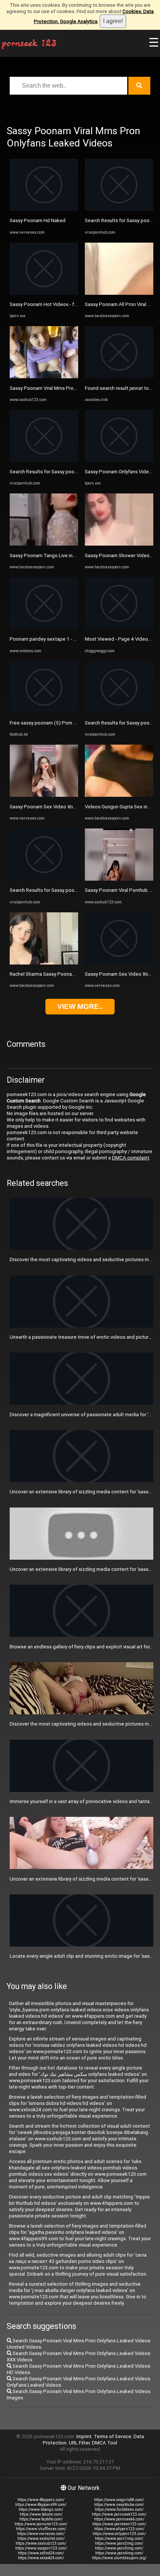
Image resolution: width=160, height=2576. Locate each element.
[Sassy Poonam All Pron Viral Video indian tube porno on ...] (119, 293)
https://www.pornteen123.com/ (119, 2524)
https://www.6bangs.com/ (41, 2509)
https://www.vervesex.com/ (41, 2534)
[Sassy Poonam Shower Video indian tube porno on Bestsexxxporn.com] (119, 544)
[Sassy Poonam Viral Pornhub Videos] (119, 879)
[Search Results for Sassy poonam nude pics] (44, 460)
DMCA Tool (105, 2443)
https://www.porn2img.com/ (119, 2543)
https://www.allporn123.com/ (119, 2529)
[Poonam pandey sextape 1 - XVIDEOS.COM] (44, 628)
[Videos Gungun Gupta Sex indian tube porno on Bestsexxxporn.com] (119, 795)
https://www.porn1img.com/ (119, 2539)
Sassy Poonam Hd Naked (38, 220)
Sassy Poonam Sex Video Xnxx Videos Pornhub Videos (71, 807)
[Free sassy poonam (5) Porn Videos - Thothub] (44, 712)
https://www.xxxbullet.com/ (41, 2539)
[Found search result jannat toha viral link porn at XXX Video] (119, 377)
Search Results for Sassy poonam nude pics (58, 472)
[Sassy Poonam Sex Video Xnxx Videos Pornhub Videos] (44, 795)
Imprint (84, 2436)
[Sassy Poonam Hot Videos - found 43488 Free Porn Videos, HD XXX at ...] (44, 293)
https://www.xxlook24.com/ (41, 2558)
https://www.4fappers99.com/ (41, 2505)
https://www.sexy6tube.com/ (119, 2505)
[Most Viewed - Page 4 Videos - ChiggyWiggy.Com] (119, 628)
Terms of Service (113, 2436)
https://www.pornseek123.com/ (119, 2514)
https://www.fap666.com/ (41, 2519)
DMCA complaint (131, 1158)
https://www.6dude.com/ (41, 2514)
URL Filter (79, 2443)
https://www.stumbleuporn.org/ (119, 2558)
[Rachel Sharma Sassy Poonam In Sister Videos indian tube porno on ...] (44, 963)
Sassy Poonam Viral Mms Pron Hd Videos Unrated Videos (73, 388)
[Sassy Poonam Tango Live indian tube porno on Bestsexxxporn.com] (44, 544)
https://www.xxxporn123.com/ (41, 2548)
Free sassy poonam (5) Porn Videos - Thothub (61, 723)
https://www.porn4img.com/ (119, 2553)
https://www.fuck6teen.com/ (119, 2509)
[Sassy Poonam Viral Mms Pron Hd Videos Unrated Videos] (44, 377)
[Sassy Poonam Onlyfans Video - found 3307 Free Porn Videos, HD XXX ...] (119, 460)
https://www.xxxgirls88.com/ (119, 2500)
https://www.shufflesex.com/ (41, 2529)
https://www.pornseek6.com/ (119, 2519)
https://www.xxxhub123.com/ (41, 2543)
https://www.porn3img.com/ (119, 2548)
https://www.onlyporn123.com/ (119, 2534)
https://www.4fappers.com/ (41, 2500)
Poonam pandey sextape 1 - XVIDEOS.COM (57, 639)
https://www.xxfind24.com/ (41, 2553)
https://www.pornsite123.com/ (41, 2524)
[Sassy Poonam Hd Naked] (44, 209)
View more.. (80, 1006)
